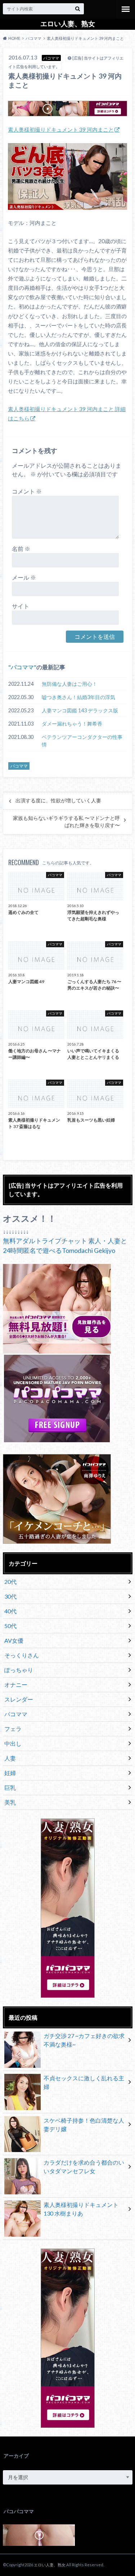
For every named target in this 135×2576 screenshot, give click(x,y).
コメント (27, 491)
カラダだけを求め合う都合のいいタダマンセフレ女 (84, 2167)
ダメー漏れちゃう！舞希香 (72, 724)
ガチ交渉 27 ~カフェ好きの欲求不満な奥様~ (84, 2040)
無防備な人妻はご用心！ (69, 684)
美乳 (10, 1802)
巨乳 (10, 1787)
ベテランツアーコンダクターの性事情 (82, 741)
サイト (21, 606)
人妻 (10, 1758)
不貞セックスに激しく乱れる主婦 (84, 2082)
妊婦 (10, 1773)
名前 (21, 549)
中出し (13, 1743)
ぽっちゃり (19, 1670)
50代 (10, 1626)
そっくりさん (22, 1655)
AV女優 (14, 1640)
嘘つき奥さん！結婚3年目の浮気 (78, 697)
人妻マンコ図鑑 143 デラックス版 (80, 710)
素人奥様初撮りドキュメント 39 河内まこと (61, 129)
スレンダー (19, 1699)
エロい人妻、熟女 (68, 24)
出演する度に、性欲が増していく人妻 (58, 801)
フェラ (13, 1729)
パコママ (22, 667)
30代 (10, 1596)
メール (24, 577)
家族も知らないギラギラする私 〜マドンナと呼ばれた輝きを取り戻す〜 (66, 822)
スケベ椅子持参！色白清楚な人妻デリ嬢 (84, 2125)
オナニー (16, 1685)
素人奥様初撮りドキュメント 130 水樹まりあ (81, 2209)
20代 (10, 1582)
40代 (10, 1611)
